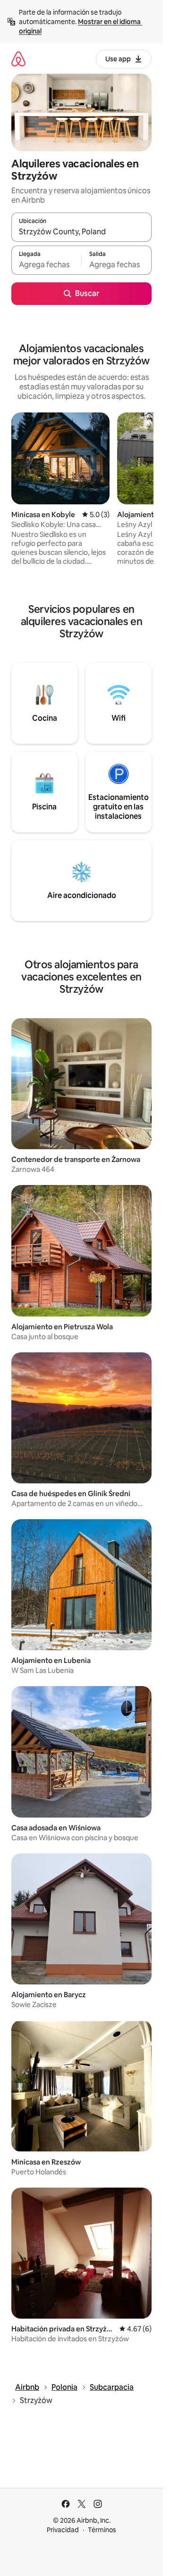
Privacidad (63, 2530)
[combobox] (81, 231)
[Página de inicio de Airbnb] (18, 59)
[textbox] (46, 264)
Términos (102, 2530)
